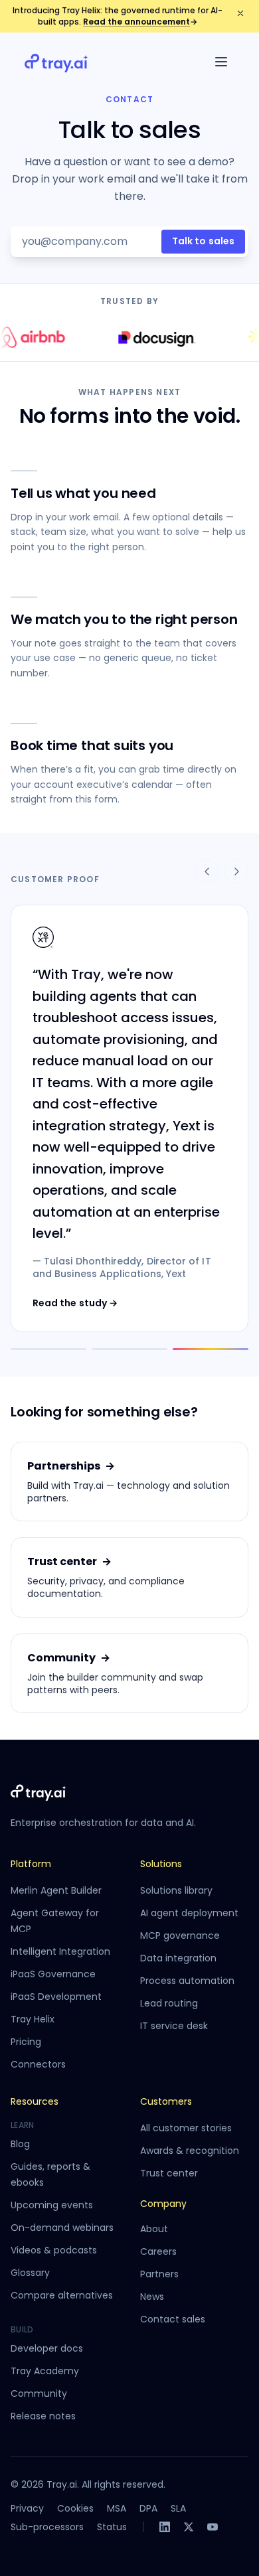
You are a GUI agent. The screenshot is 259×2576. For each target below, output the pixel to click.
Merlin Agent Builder (56, 1890)
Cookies (75, 2508)
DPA (148, 2508)
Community (39, 2393)
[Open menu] (221, 62)
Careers (158, 2251)
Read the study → (75, 1303)
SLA (178, 2508)
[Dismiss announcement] (240, 13)
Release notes (43, 2416)
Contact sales (173, 2319)
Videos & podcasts (54, 2250)
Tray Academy (45, 2371)
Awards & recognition (190, 2151)
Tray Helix (33, 2019)
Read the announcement (140, 22)
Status (112, 2527)
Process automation (187, 1981)
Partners (159, 2274)
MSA (117, 2508)
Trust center (169, 2173)
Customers (166, 2101)
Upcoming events (52, 2205)
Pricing (26, 2042)
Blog (20, 2144)
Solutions (161, 1864)
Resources (35, 2101)
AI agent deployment (189, 1913)
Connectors (38, 2064)
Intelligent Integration (60, 1951)
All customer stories (186, 2128)
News (152, 2297)
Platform (31, 1864)
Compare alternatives (62, 2295)
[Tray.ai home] (56, 62)
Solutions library (176, 1890)
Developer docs (47, 2348)
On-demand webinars (62, 2228)
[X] (189, 2527)
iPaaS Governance (53, 1974)
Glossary (30, 2273)
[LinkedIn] (165, 2527)
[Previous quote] (207, 871)
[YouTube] (213, 2527)
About (154, 2229)
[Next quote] (236, 871)
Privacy (27, 2508)
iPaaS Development (56, 1997)
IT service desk (174, 2026)
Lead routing (169, 2003)
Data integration (178, 1958)
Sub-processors (47, 2527)
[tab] (48, 1349)
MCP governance (180, 1935)
